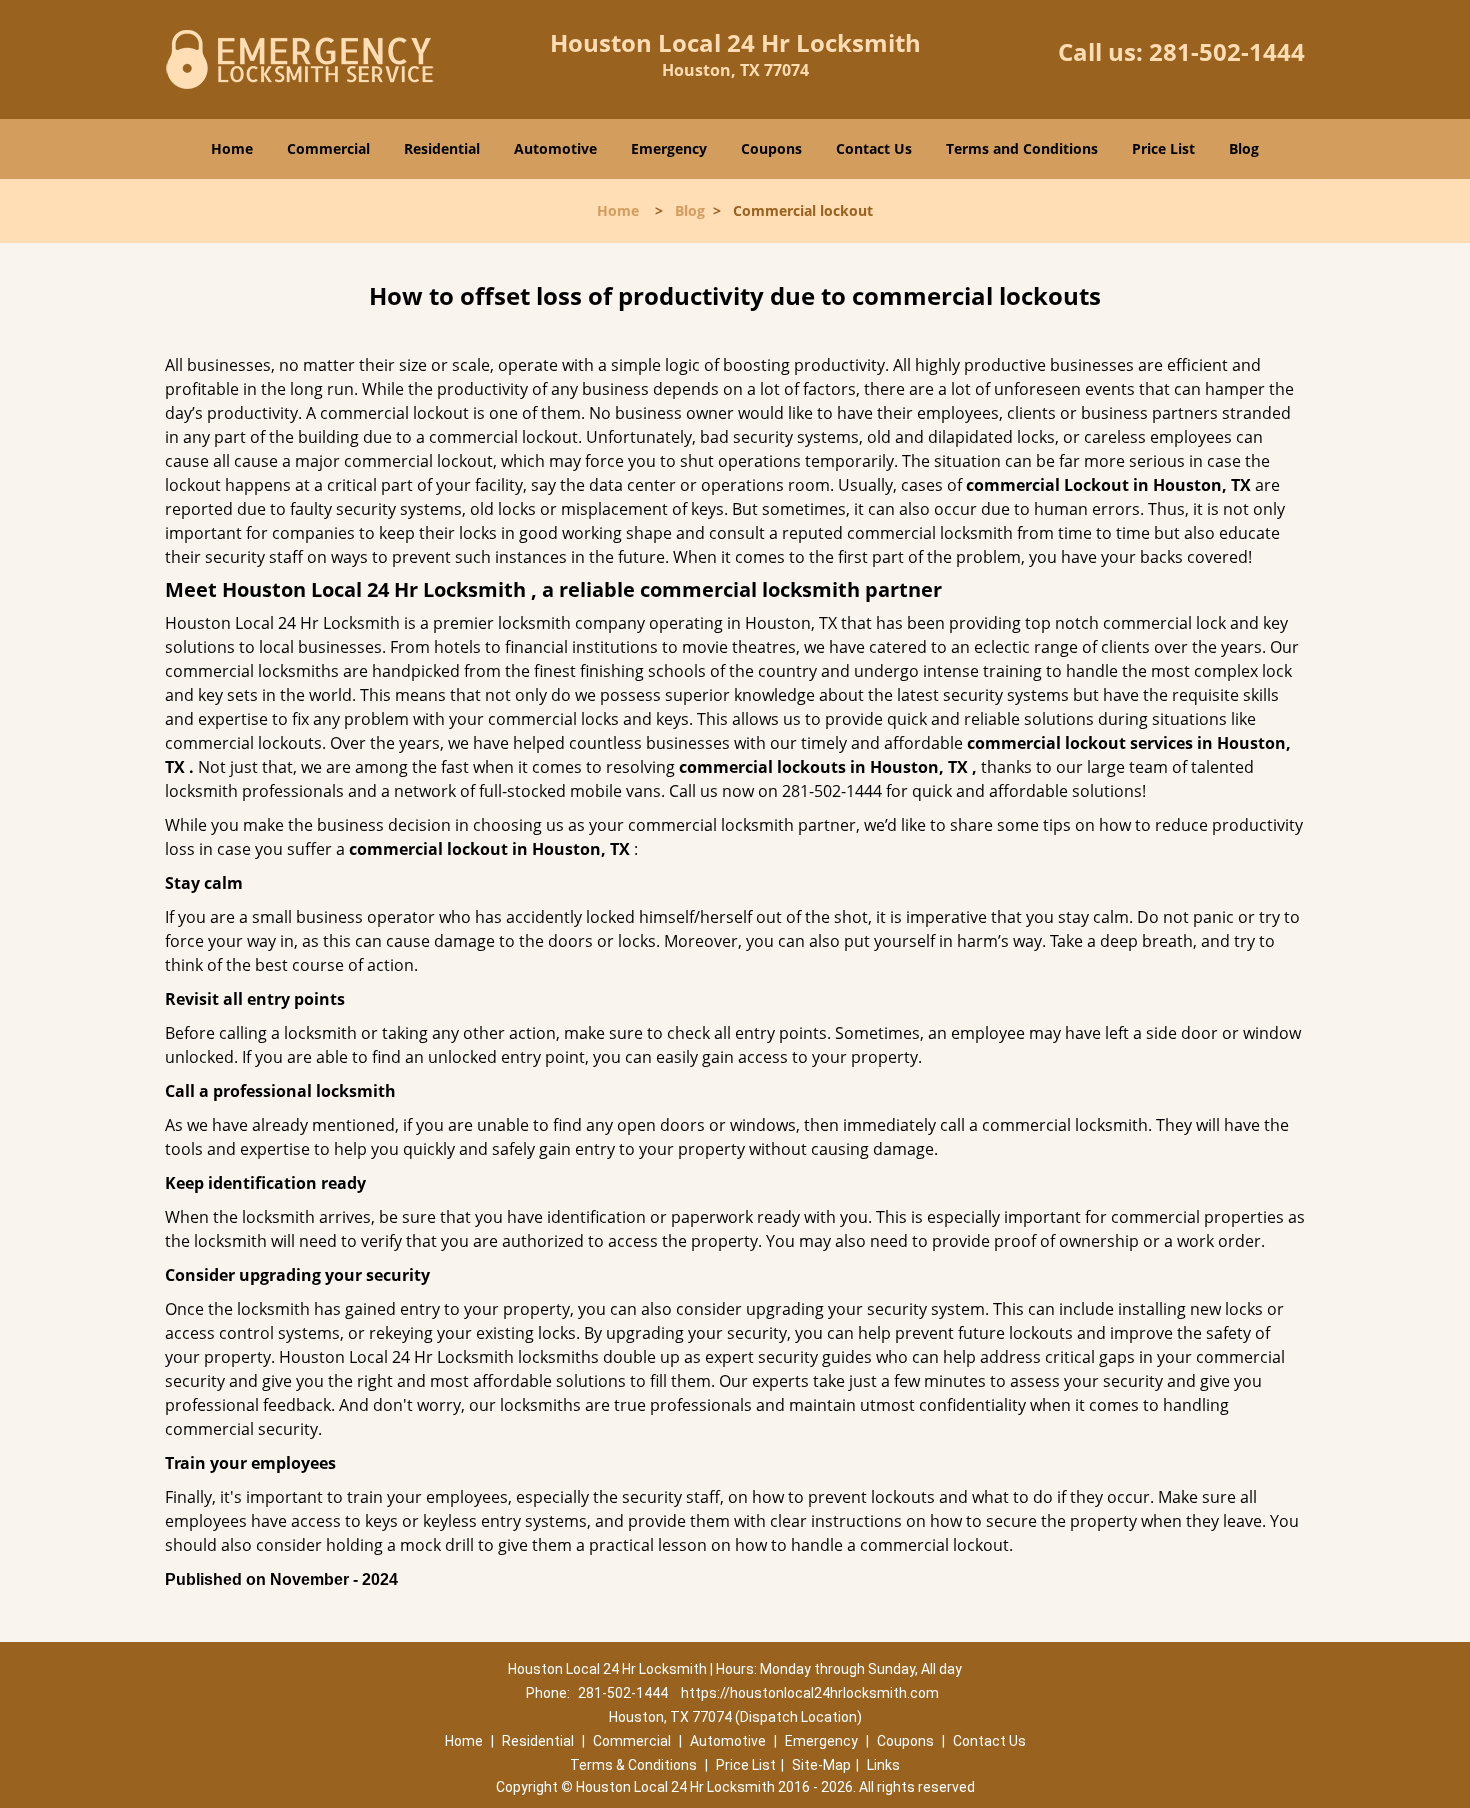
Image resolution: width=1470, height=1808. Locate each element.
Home (232, 148)
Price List (1163, 148)
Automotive (555, 148)
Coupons (771, 148)
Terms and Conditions (1022, 148)
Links (883, 1765)
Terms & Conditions (633, 1765)
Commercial (328, 148)
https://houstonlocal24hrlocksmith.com (810, 1693)
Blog (1244, 148)
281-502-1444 (1227, 51)
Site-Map (821, 1765)
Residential (442, 148)
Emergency (669, 148)
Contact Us (874, 148)
